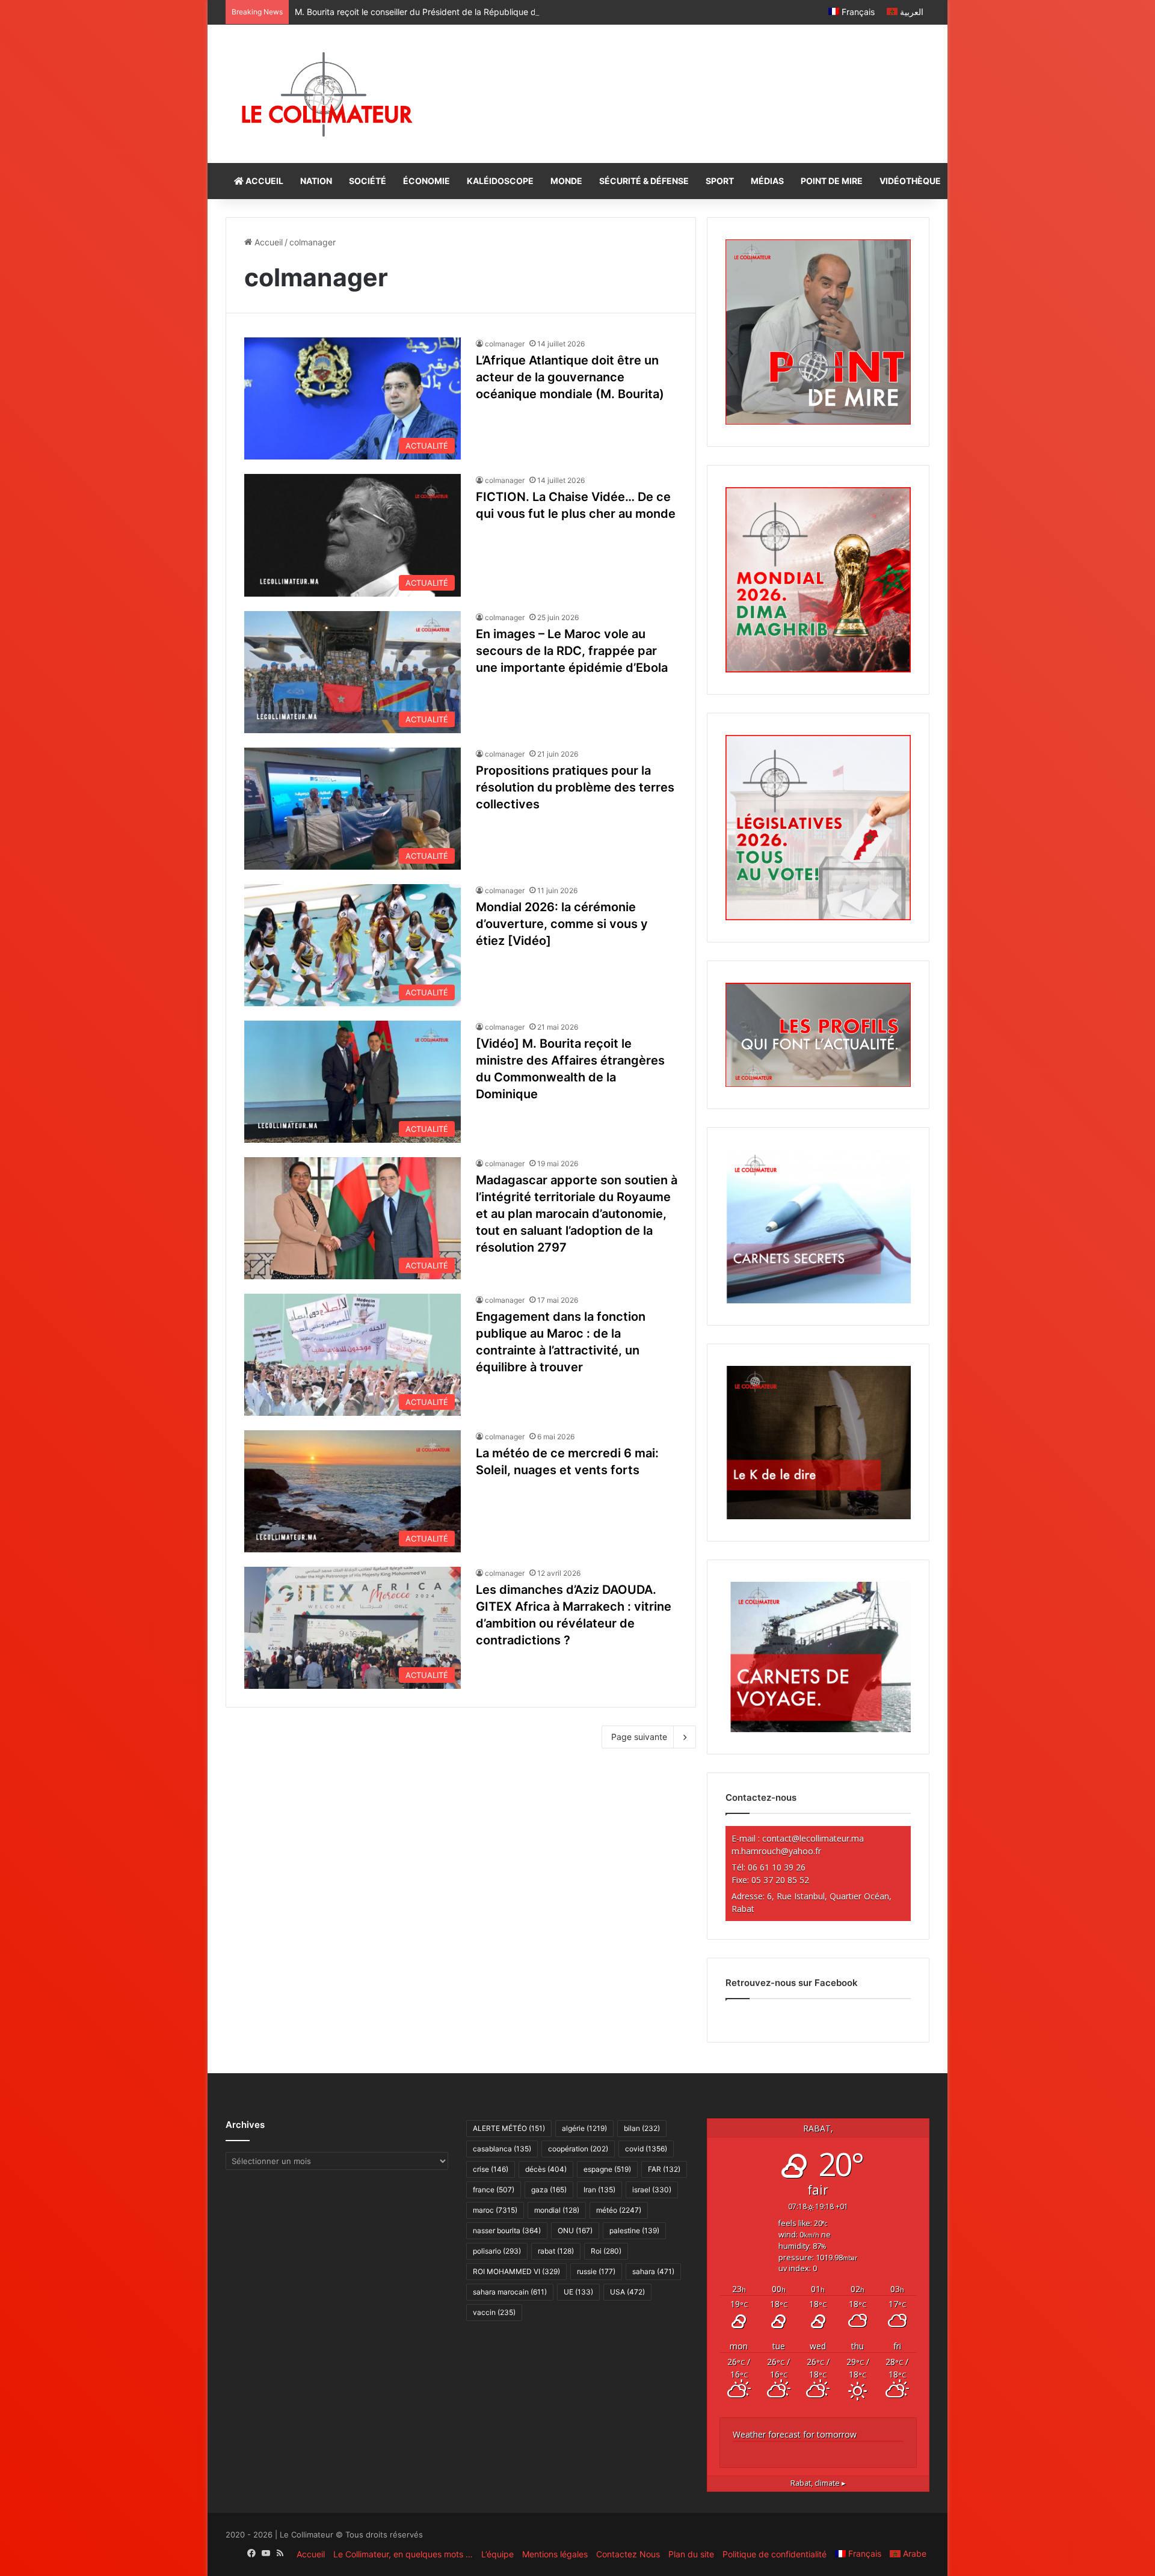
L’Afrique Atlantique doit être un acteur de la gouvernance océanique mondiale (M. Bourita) (570, 377)
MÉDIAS (767, 181)
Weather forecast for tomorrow (795, 2434)
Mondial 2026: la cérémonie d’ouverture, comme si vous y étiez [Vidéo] (562, 924)
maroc (495, 2210)
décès (546, 2169)
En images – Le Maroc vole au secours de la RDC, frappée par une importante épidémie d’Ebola (572, 651)
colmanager (505, 344)
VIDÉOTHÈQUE (910, 181)
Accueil (267, 242)
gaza (549, 2190)
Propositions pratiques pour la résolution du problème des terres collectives (575, 787)
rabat (556, 2251)
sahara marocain (510, 2292)
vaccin (494, 2312)
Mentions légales (555, 2554)
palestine (634, 2230)
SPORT (720, 181)
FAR (664, 2169)
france (494, 2190)
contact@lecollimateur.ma (813, 1838)
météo (619, 2210)
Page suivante (639, 1737)
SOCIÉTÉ (368, 181)
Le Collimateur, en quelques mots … (403, 2554)
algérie (584, 2128)
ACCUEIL (263, 181)
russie (596, 2271)
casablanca (502, 2149)
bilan (642, 2128)
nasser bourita (507, 2230)
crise (491, 2169)
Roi (606, 2251)
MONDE (566, 181)
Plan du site (691, 2554)
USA (627, 2292)
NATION (316, 181)
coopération (578, 2149)
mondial (557, 2210)
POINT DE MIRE (832, 181)
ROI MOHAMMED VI (516, 2271)
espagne (607, 2169)
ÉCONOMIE (427, 181)
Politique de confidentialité (775, 2554)
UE (578, 2292)
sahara (653, 2271)
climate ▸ (818, 2483)
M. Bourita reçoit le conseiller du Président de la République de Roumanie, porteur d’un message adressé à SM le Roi (523, 12)
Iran (599, 2190)
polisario (497, 2251)
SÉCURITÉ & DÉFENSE (644, 181)
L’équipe (497, 2554)
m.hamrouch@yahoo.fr (776, 1851)
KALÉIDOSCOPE (500, 181)
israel (652, 2190)
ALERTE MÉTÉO (509, 2128)
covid (646, 2149)
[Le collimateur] (327, 94)
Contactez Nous (628, 2554)
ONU (575, 2230)
